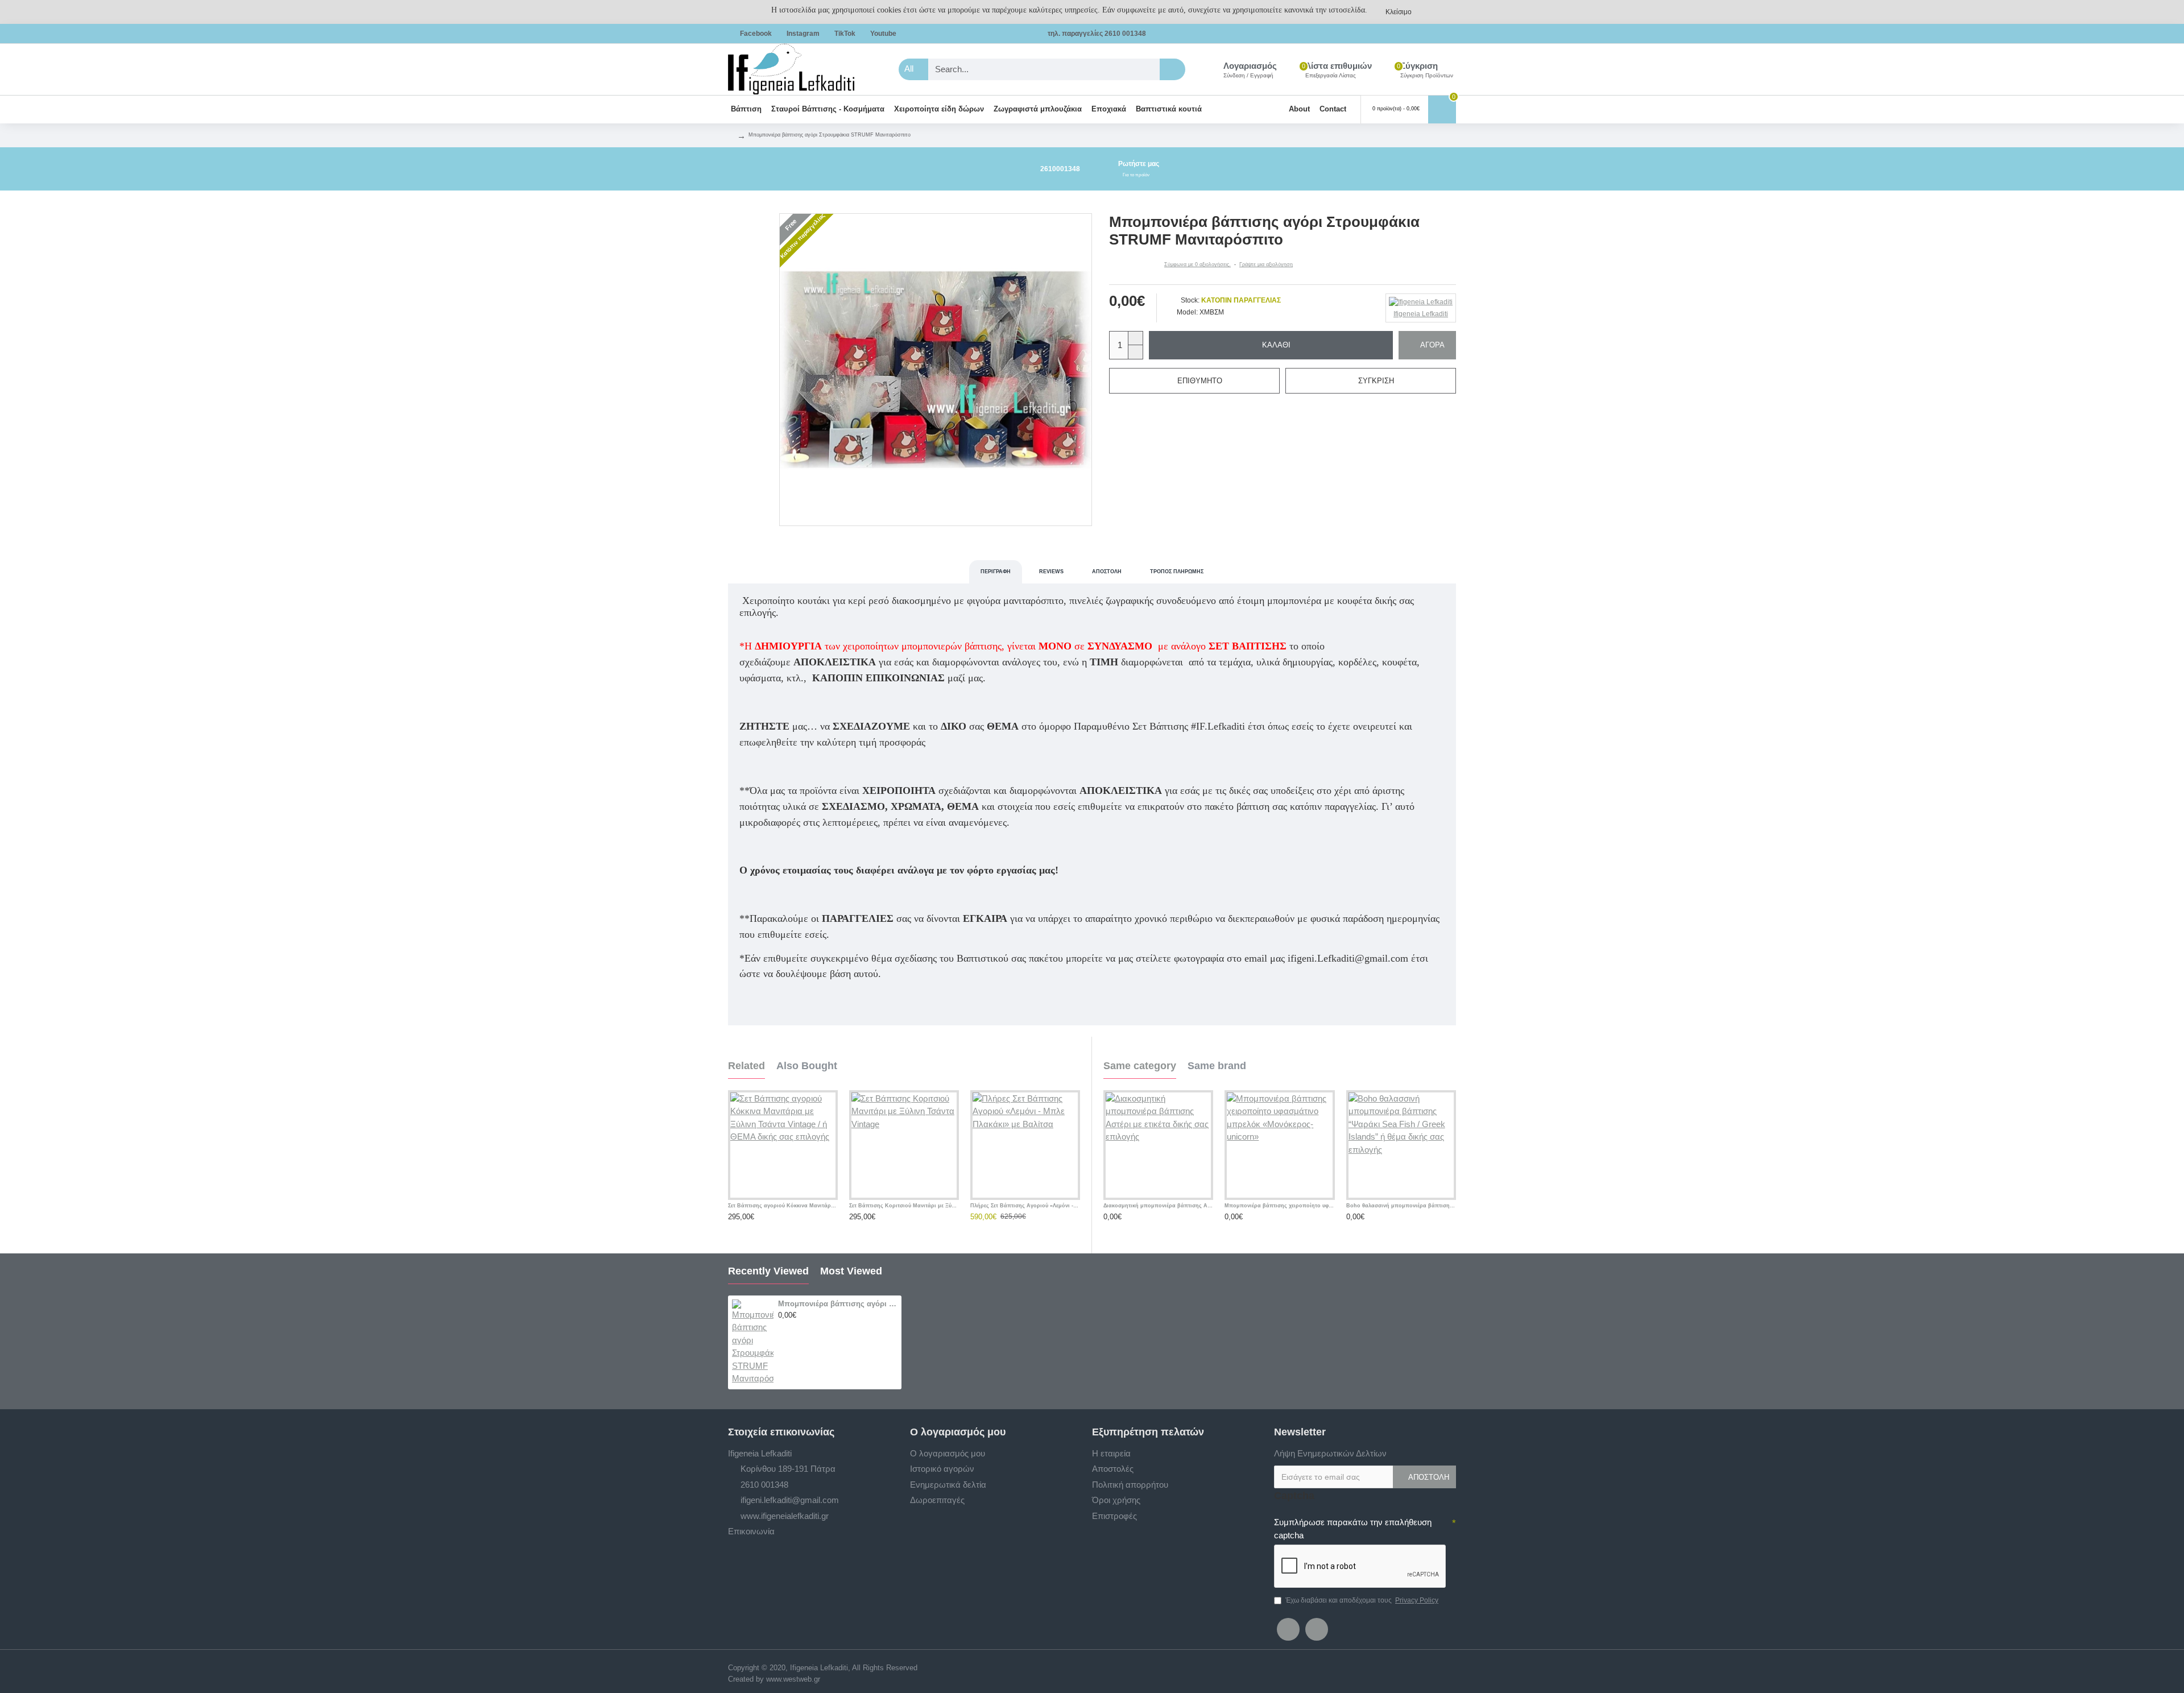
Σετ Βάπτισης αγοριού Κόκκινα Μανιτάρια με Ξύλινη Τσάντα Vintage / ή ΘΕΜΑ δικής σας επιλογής (783, 1206)
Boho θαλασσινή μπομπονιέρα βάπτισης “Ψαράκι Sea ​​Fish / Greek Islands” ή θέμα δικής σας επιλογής (1401, 1206)
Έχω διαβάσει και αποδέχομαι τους (1362, 1600)
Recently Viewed (768, 1271)
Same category (1140, 1066)
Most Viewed (851, 1271)
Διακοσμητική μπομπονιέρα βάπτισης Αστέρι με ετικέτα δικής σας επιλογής (1158, 1206)
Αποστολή (1107, 572)
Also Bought (807, 1066)
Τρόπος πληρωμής (1177, 572)
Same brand (1217, 1066)
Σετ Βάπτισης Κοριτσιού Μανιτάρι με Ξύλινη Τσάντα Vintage (904, 1206)
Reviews (1051, 572)
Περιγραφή (996, 572)
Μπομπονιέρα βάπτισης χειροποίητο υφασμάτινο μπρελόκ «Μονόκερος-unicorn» (1279, 1206)
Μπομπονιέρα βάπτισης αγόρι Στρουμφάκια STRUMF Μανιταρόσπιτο (838, 1304)
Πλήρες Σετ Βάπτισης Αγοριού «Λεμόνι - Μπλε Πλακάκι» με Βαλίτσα (1025, 1206)
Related (746, 1066)
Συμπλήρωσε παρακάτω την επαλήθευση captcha (1353, 1529)
